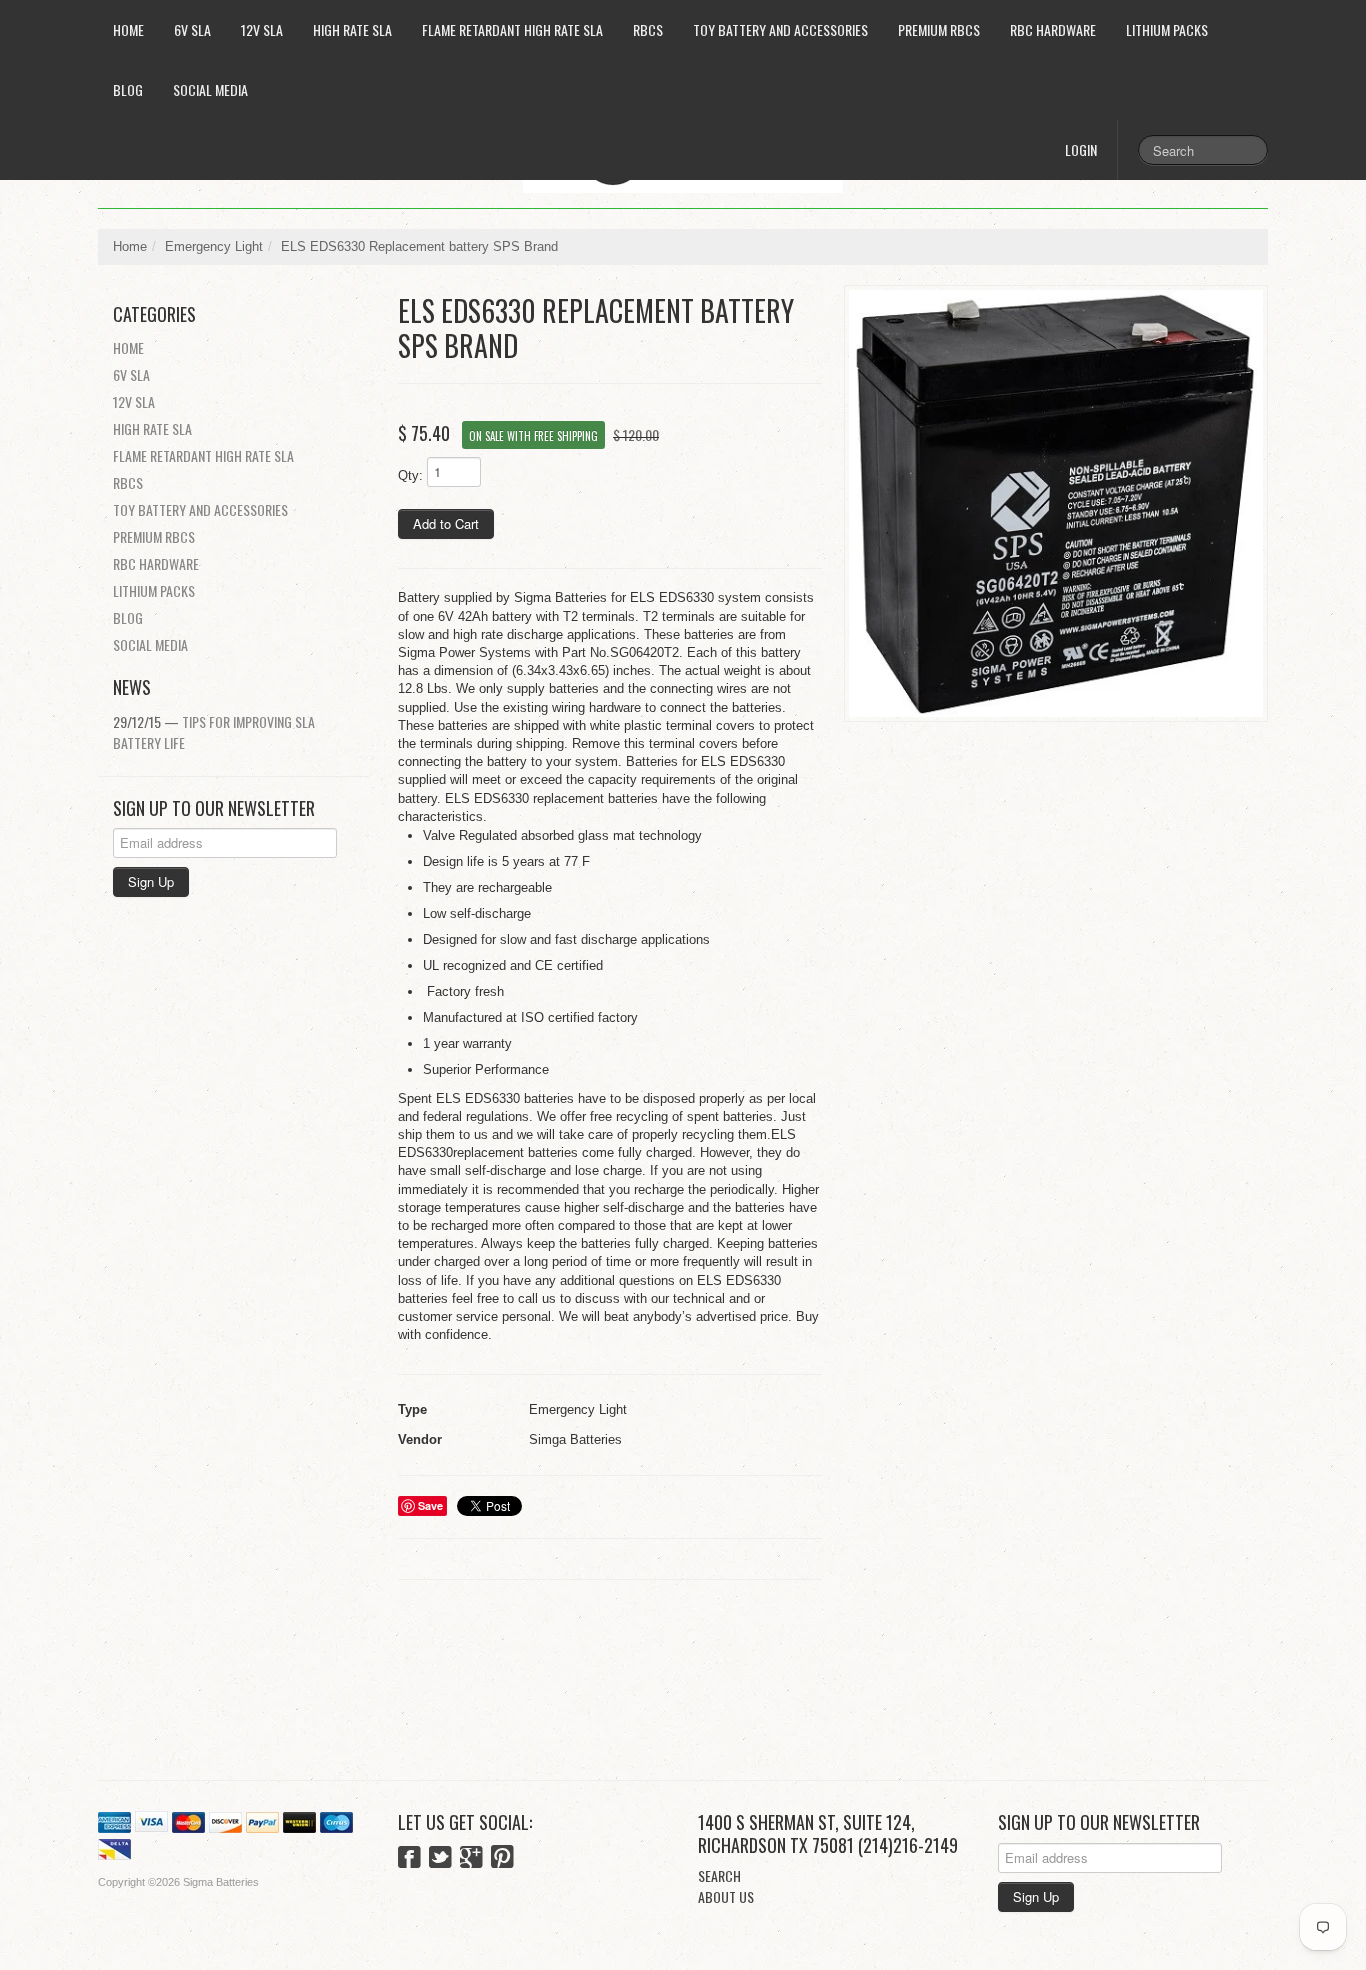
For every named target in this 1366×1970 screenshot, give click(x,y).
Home (128, 29)
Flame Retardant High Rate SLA (512, 29)
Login (1081, 149)
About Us (726, 1896)
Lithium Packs (1167, 29)
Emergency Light (214, 246)
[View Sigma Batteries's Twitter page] (440, 1859)
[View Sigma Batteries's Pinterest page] (502, 1859)
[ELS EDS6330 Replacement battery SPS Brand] (1056, 503)
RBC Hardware (1053, 29)
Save (430, 1505)
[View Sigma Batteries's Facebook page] (409, 1859)
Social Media (210, 89)
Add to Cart (446, 523)
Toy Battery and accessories (780, 29)
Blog (128, 89)
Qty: (410, 475)
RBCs (648, 29)
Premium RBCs (939, 29)
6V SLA (192, 29)
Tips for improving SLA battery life (214, 732)
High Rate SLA (352, 29)
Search (719, 1875)
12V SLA (262, 29)
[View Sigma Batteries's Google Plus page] (471, 1859)
